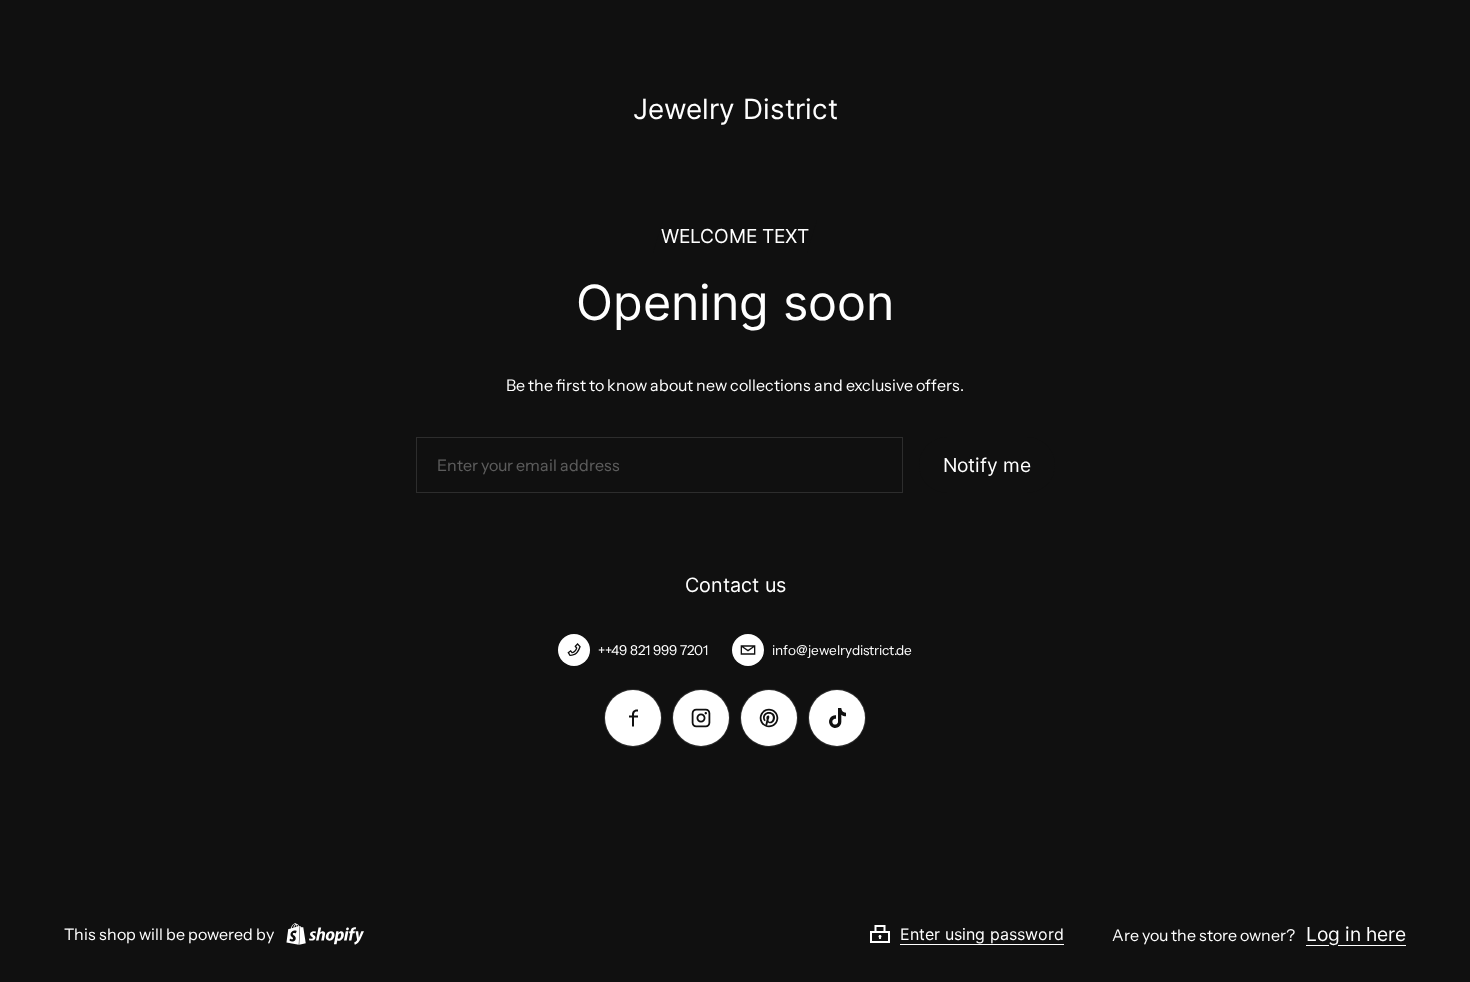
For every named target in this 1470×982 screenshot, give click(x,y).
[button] (990, 934)
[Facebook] (633, 718)
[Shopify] (321, 934)
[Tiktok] (837, 718)
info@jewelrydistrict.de (842, 650)
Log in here (1356, 934)
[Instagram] (701, 718)
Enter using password (982, 934)
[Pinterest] (769, 718)
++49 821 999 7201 (653, 650)
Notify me (987, 465)
